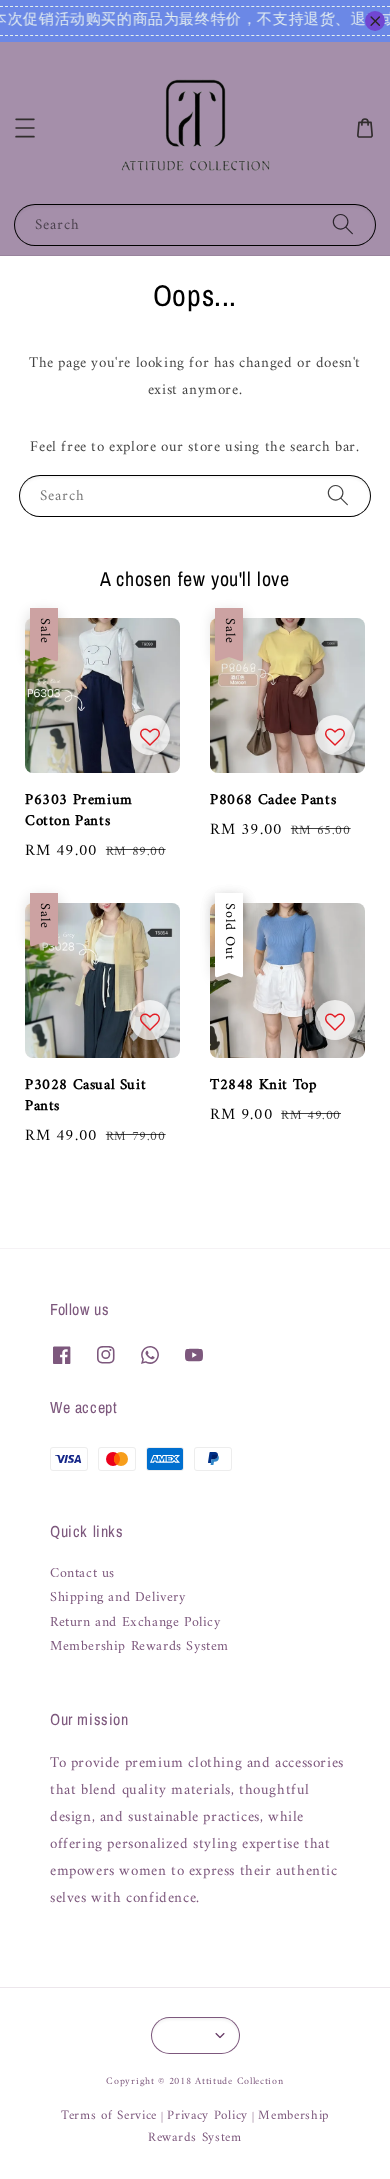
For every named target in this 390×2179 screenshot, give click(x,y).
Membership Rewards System (139, 1647)
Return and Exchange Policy (135, 1623)
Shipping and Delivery (118, 1598)
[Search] (343, 224)
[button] (25, 128)
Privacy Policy (207, 2115)
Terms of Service (109, 2115)
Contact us (82, 1574)
